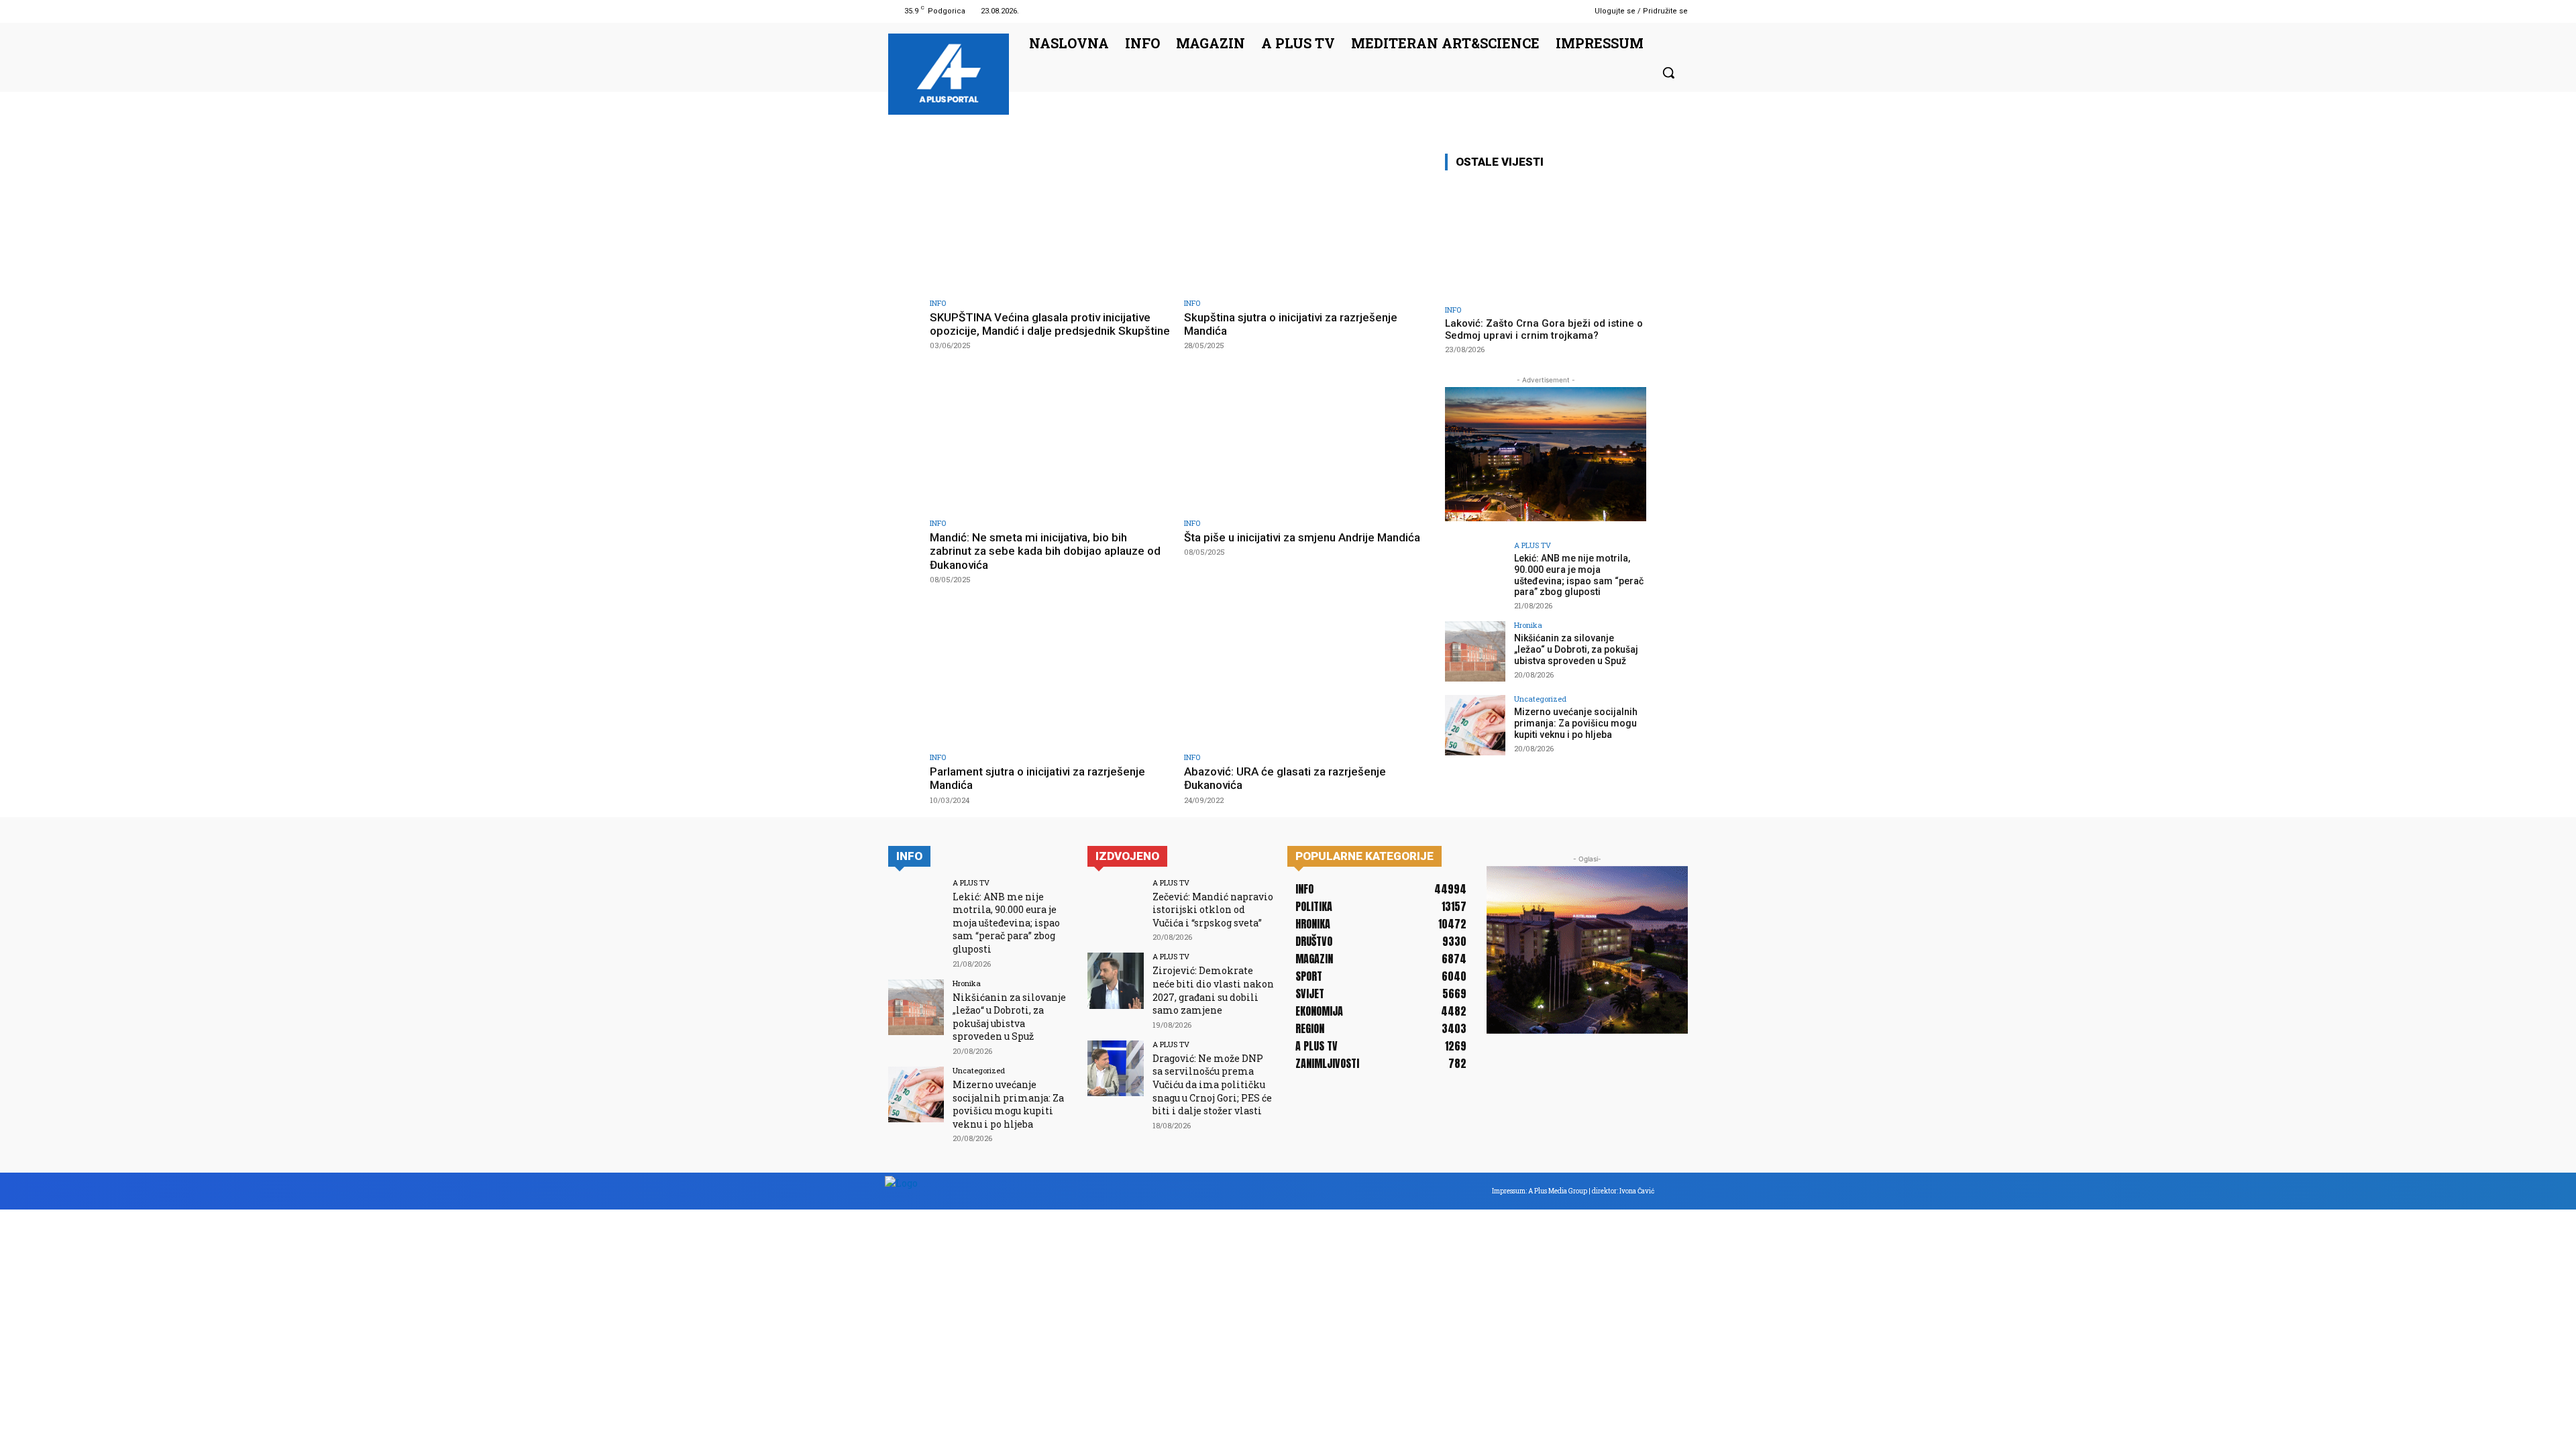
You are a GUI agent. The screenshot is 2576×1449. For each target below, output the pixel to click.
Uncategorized (1540, 699)
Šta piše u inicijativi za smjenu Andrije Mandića (1302, 537)
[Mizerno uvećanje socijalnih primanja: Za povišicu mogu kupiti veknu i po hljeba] (1475, 725)
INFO (938, 303)
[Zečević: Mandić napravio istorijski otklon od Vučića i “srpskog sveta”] (1115, 907)
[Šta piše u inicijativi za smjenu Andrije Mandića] (1304, 442)
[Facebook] (1539, 11)
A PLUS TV (1533, 545)
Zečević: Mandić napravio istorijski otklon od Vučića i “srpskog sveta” (1213, 910)
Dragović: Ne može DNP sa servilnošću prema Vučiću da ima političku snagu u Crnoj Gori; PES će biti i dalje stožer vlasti (1212, 1084)
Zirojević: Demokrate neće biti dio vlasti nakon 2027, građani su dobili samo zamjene (1213, 990)
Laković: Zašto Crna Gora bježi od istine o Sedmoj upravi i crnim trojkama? (1544, 329)
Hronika (1528, 625)
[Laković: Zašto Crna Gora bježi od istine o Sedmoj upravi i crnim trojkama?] (1546, 240)
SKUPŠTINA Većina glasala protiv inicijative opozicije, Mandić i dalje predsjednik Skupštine (1050, 324)
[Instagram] (1556, 11)
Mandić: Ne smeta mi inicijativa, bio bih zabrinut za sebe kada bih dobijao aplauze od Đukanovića (1045, 551)
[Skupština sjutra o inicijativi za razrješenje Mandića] (1304, 222)
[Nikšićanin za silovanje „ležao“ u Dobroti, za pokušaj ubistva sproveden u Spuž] (1475, 651)
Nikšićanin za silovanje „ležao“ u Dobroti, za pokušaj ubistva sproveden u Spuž (1576, 649)
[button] (1668, 72)
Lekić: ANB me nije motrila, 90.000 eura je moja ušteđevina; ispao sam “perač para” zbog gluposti (1579, 575)
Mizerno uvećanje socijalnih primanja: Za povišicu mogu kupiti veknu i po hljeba (1576, 723)
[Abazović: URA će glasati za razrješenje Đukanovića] (1304, 676)
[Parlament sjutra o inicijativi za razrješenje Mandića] (1050, 676)
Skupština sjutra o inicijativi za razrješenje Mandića (1291, 324)
